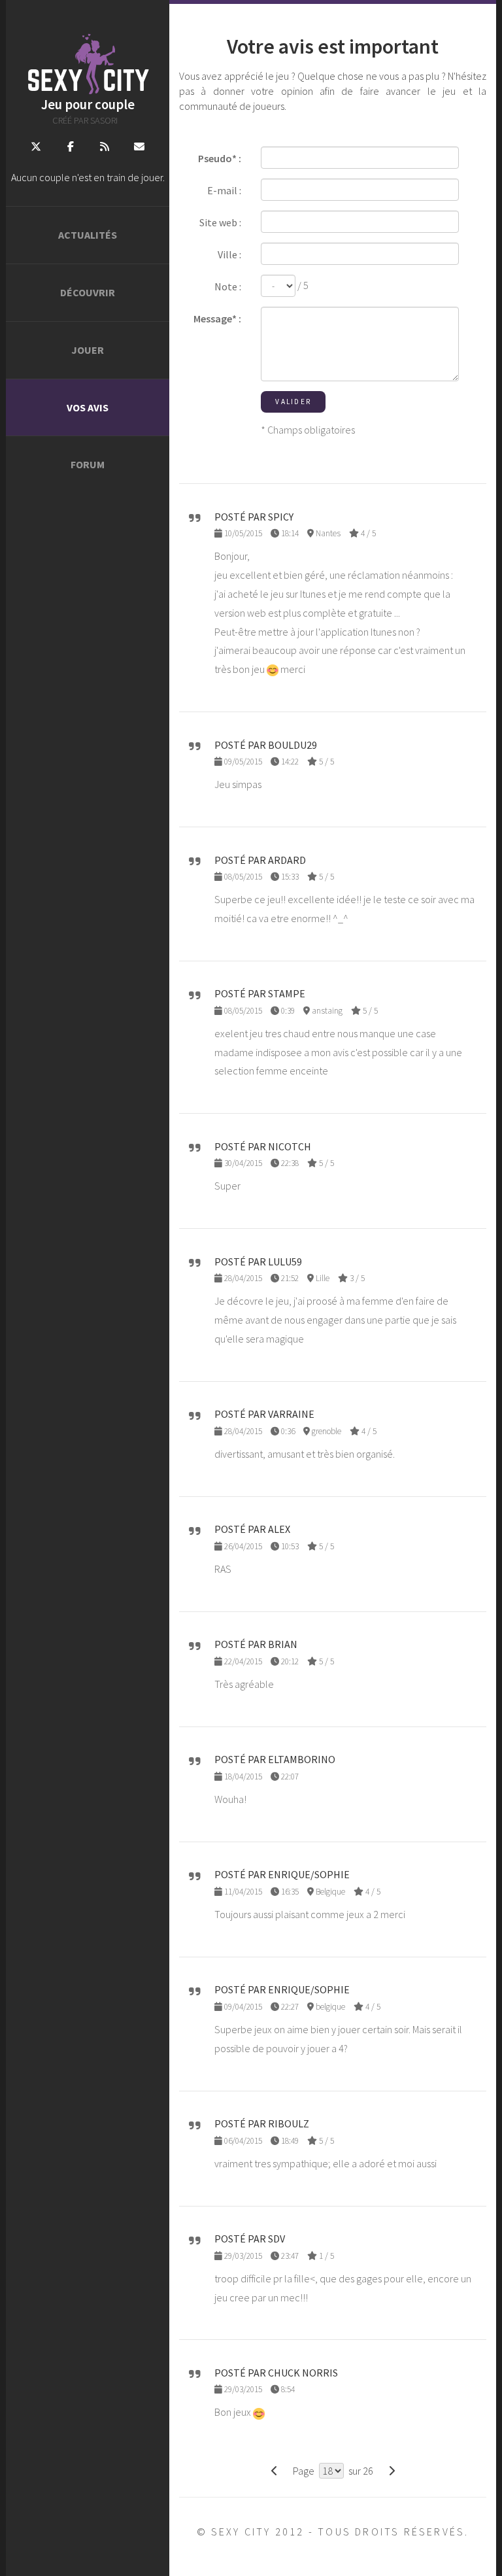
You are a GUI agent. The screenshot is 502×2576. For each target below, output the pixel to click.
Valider (293, 402)
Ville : (229, 254)
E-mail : (224, 190)
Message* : (217, 318)
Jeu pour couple (88, 105)
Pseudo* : (220, 158)
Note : (228, 286)
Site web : (220, 222)
